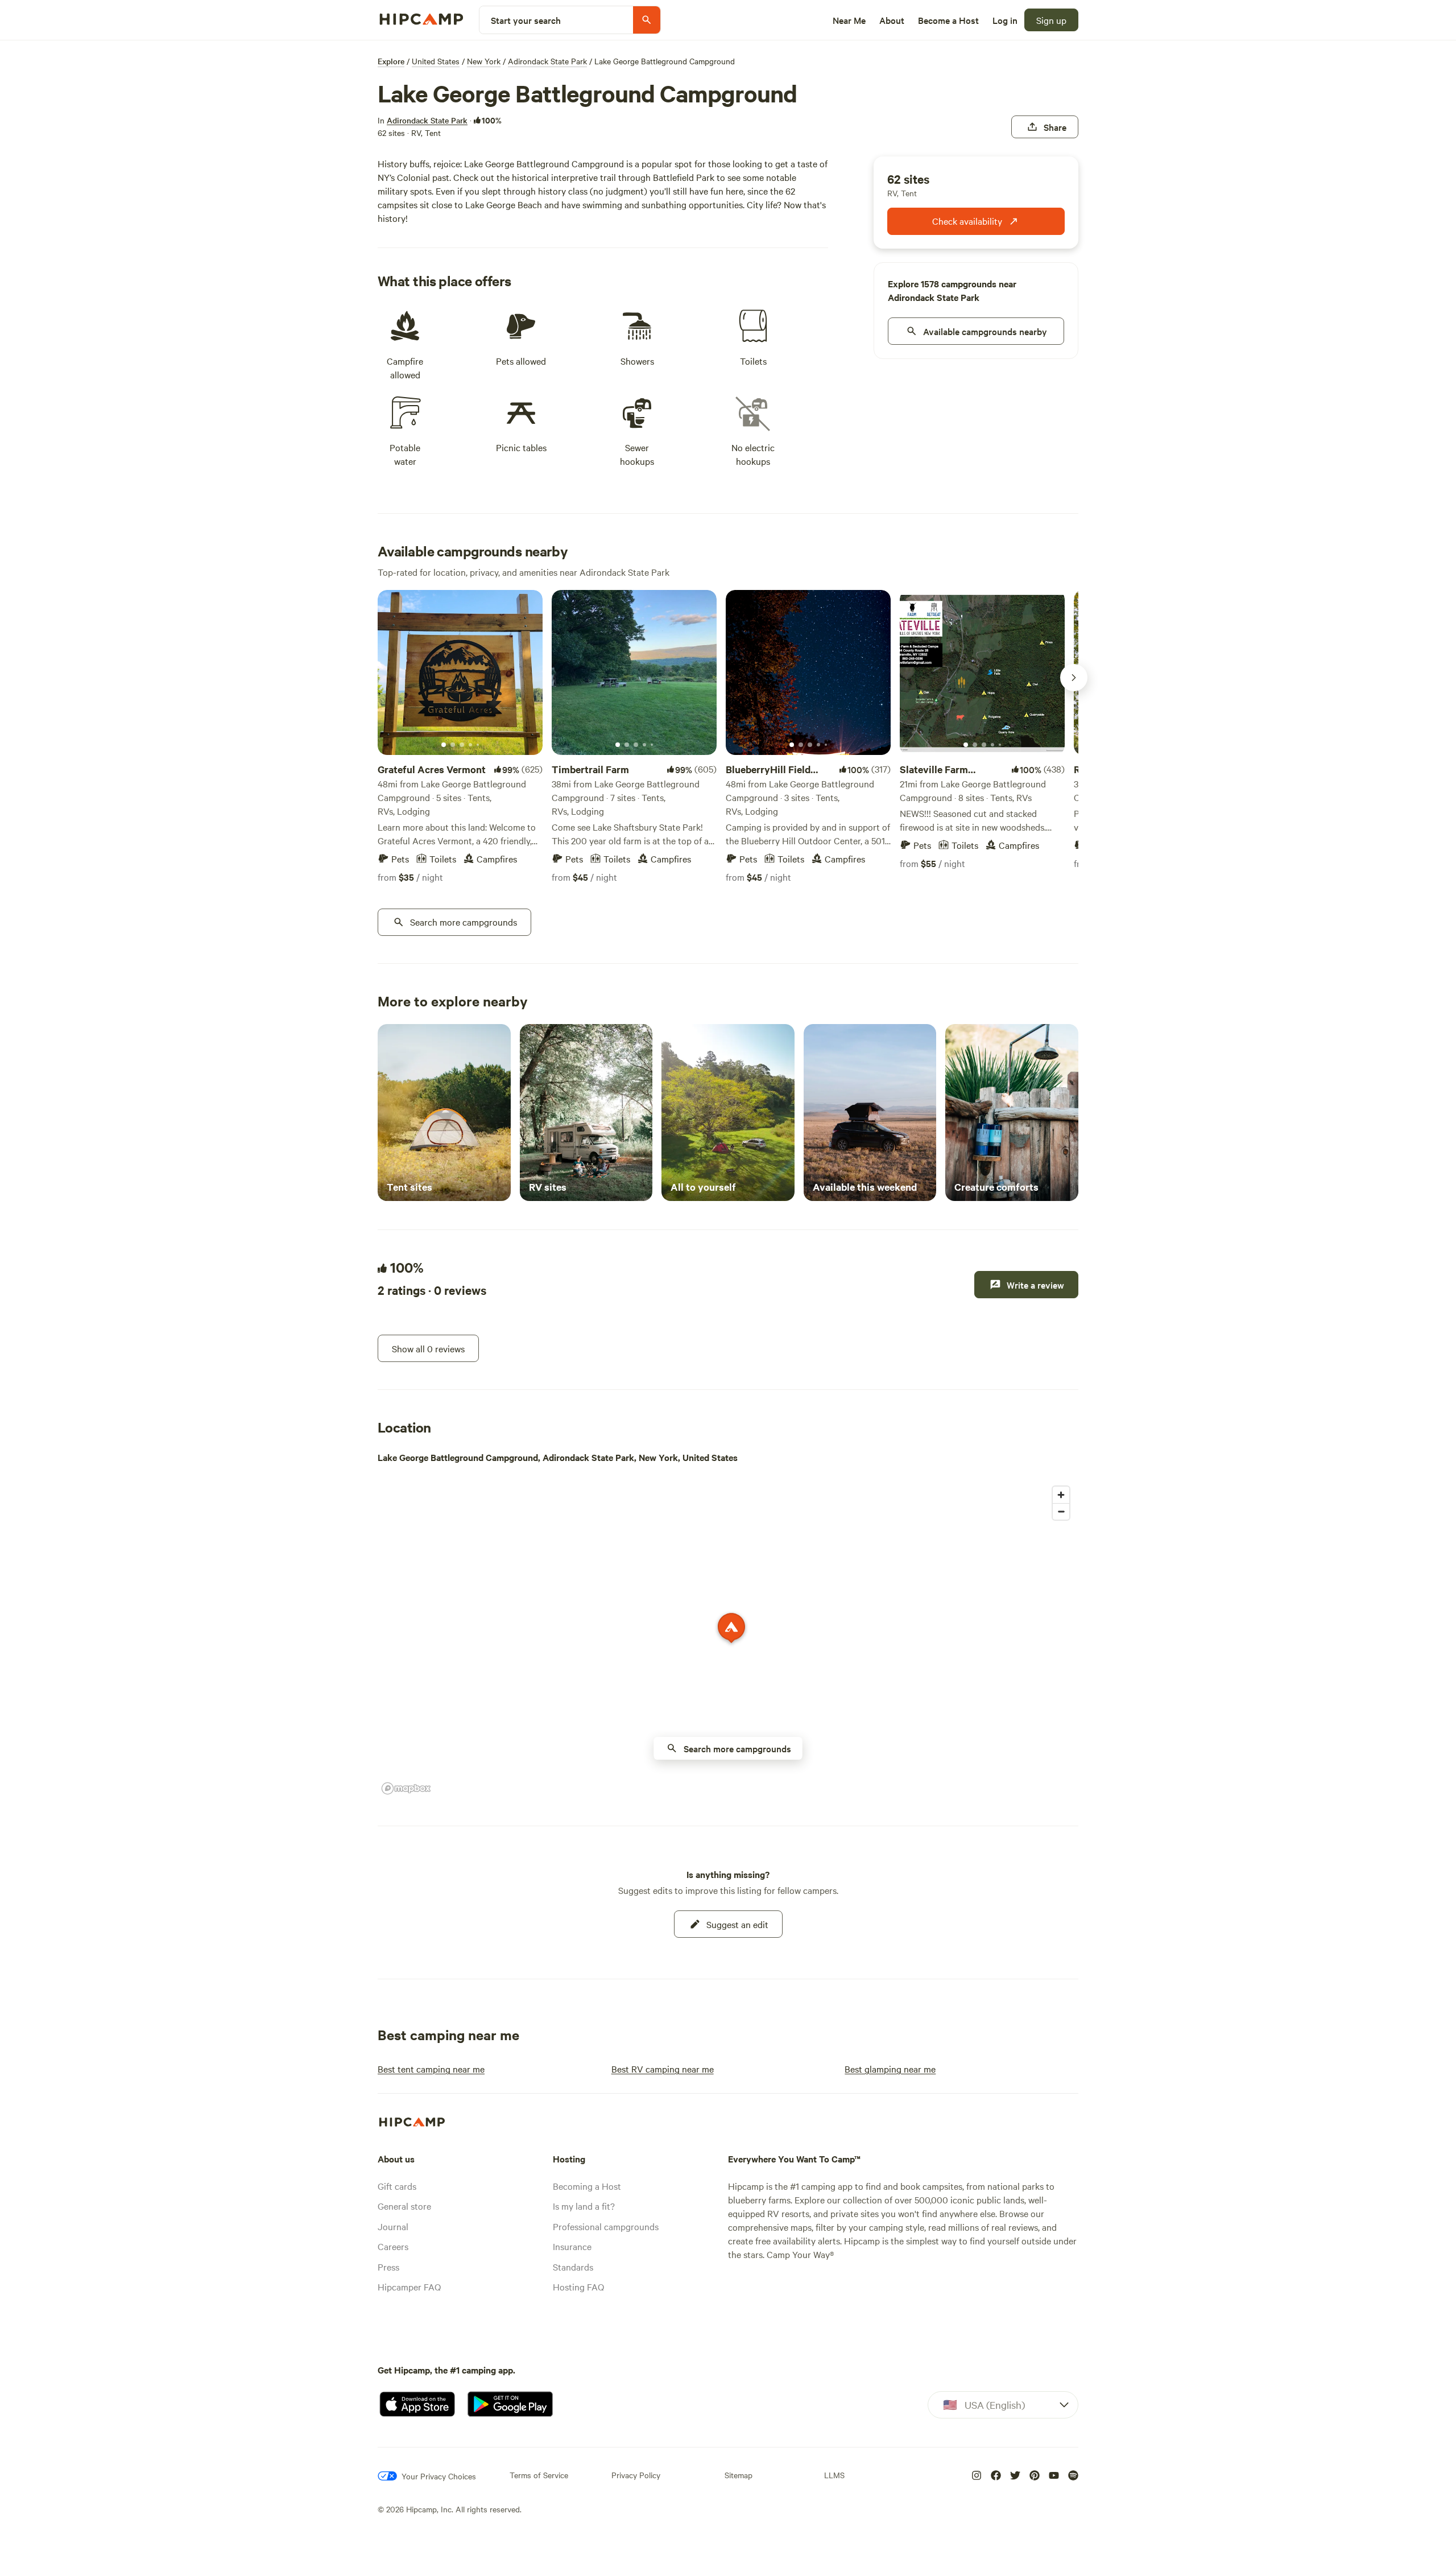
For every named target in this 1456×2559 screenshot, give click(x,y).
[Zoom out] (1061, 1511)
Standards (573, 2267)
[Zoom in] (1061, 1495)
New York (484, 61)
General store (404, 2206)
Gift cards (397, 2186)
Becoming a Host (587, 2186)
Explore (391, 61)
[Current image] (444, 745)
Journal (393, 2226)
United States (436, 61)
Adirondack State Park (547, 61)
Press (388, 2267)
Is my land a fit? (584, 2206)
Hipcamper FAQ (409, 2286)
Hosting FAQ (578, 2286)
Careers (393, 2246)
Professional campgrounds (606, 2226)
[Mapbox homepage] (406, 1788)
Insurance (572, 2246)
